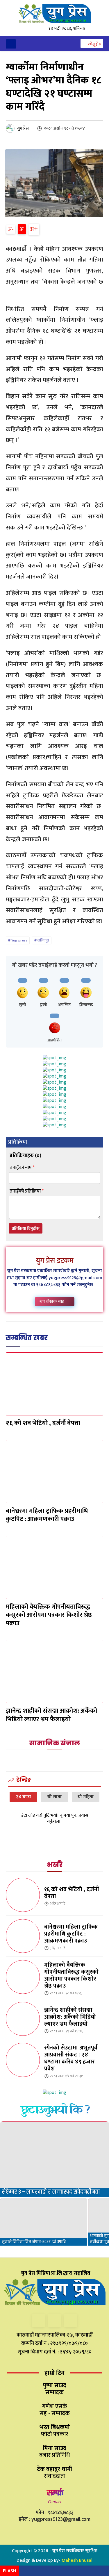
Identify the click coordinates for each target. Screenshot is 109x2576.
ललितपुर (43, 940)
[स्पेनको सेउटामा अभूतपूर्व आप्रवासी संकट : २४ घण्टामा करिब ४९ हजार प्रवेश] (23, 2060)
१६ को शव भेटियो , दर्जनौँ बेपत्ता (43, 1423)
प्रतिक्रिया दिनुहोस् (26, 1229)
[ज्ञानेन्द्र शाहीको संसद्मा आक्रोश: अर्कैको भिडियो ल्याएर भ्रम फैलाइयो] (54, 1671)
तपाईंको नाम (22, 1168)
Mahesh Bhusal (77, 2560)
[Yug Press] (54, 14)
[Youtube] (70, 2321)
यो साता (54, 1797)
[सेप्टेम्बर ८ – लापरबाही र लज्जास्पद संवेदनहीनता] (54, 2159)
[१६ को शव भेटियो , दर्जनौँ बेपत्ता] (54, 1384)
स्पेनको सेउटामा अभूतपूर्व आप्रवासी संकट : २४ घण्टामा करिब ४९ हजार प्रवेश (71, 2058)
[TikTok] (54, 2321)
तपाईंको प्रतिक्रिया (27, 1191)
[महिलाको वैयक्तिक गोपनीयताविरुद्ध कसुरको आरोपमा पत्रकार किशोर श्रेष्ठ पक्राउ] (54, 1567)
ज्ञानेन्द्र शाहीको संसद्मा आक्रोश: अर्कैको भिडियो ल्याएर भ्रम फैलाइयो (51, 1715)
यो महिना (86, 1797)
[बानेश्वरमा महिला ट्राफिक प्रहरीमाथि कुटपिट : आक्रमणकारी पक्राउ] (54, 1472)
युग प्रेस (23, 128)
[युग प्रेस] (11, 128)
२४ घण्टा (23, 1797)
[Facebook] (39, 2321)
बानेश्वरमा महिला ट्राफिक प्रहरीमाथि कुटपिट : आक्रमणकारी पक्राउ (47, 1515)
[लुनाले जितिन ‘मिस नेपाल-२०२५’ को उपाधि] (44, 2222)
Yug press (19, 940)
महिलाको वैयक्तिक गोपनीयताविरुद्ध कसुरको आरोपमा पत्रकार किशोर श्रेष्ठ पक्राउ (49, 1615)
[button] (92, 44)
